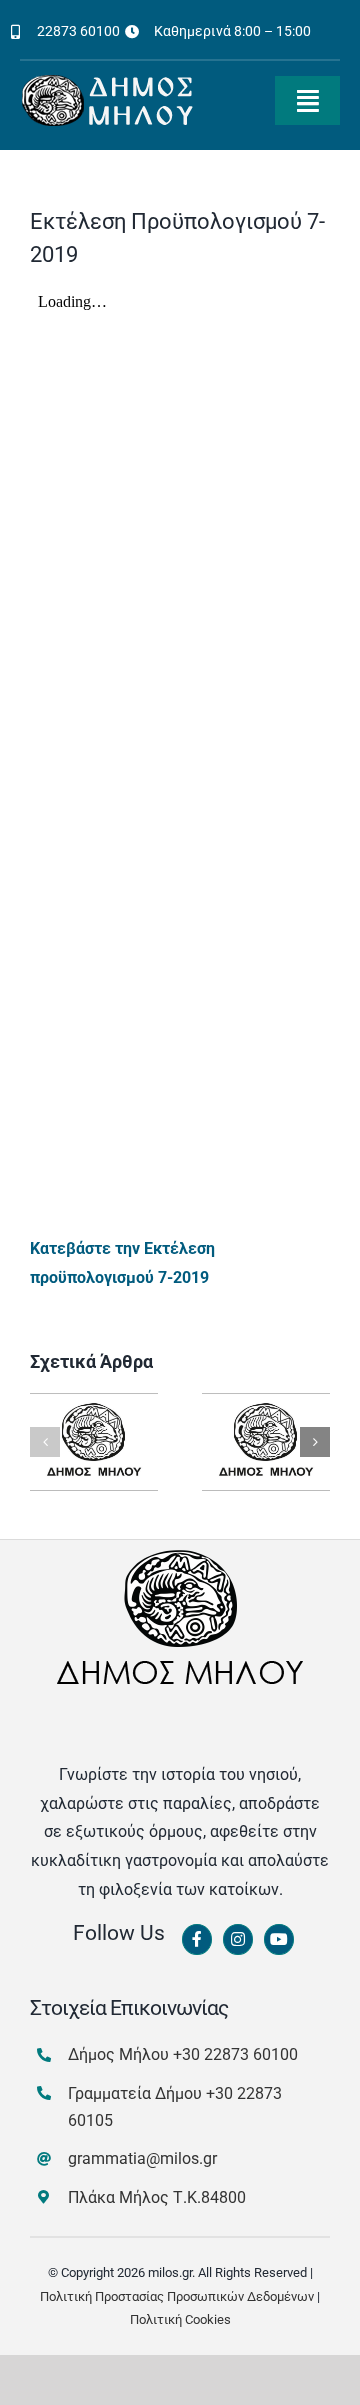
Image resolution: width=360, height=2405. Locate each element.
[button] (45, 1442)
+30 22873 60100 (235, 2054)
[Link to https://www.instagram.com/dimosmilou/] (238, 1940)
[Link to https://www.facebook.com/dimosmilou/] (197, 1940)
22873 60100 (78, 31)
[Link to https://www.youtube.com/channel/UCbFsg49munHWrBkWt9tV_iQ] (279, 1940)
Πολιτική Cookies (180, 2319)
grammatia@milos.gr (142, 2158)
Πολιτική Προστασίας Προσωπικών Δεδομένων (177, 2296)
